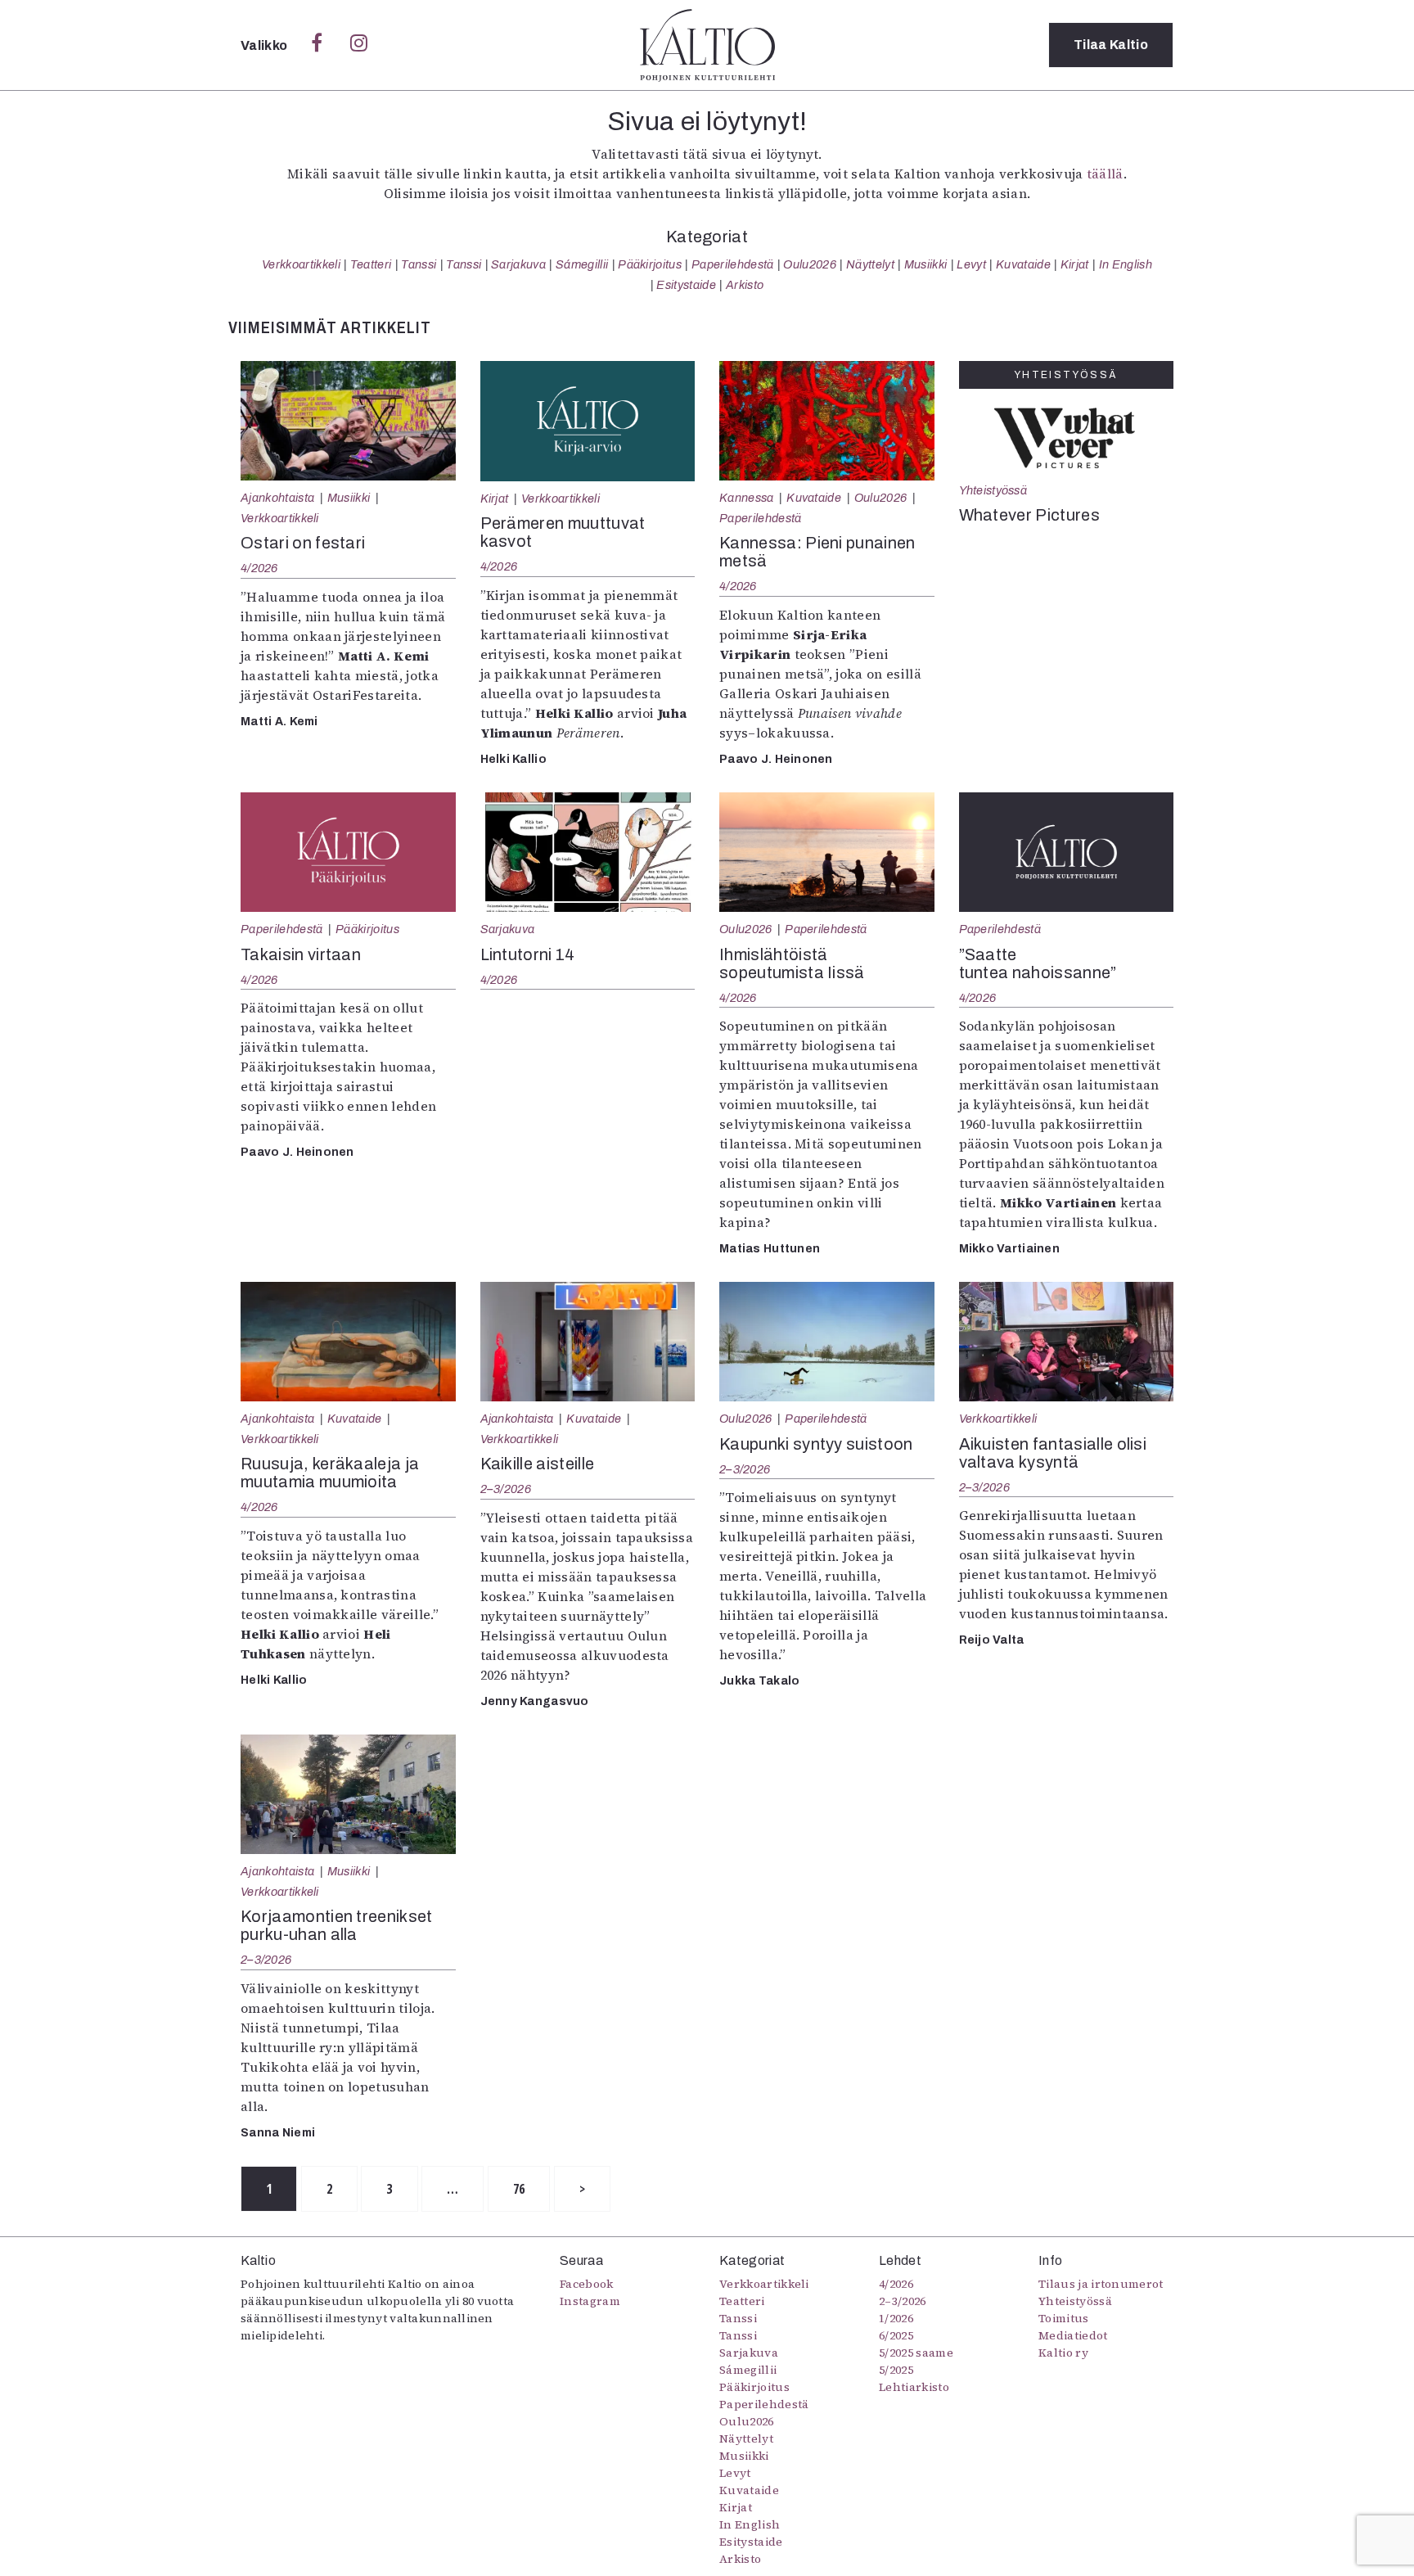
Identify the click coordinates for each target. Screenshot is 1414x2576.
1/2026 (896, 2318)
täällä (1105, 174)
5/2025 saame (916, 2353)
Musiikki (926, 264)
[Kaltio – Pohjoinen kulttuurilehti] (707, 45)
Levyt (971, 264)
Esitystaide (686, 285)
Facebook (587, 2284)
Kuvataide (1023, 264)
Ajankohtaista (277, 498)
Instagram (590, 2301)
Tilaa (1111, 45)
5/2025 (896, 2370)
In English (1126, 264)
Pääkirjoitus (650, 264)
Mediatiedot (1073, 2335)
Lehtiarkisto (914, 2387)
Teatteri (371, 264)
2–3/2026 (506, 1489)
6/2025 (896, 2335)
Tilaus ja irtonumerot (1101, 2284)
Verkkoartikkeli (301, 264)
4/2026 (259, 568)
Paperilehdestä (732, 264)
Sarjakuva (518, 264)
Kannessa (747, 498)
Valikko (266, 45)
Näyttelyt (870, 264)
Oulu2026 (810, 264)
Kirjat (1075, 264)
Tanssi (419, 264)
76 (519, 2189)
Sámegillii (582, 264)
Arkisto (745, 285)
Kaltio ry (1063, 2353)
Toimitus (1064, 2318)
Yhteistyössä (993, 490)
